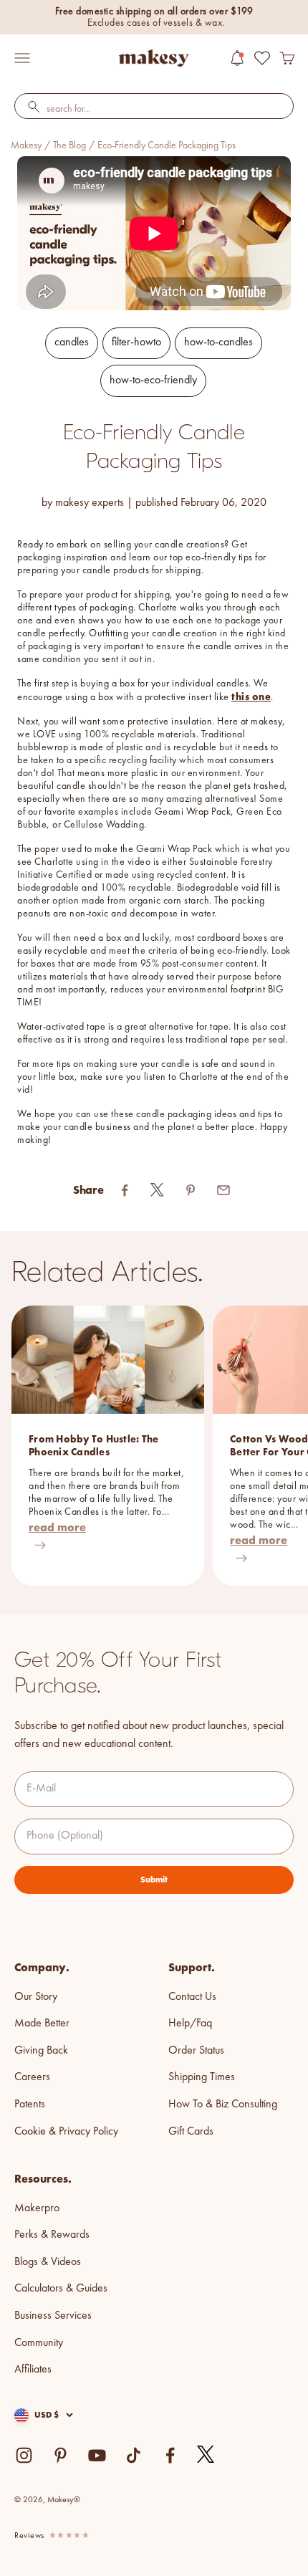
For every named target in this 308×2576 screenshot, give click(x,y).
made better (42, 2024)
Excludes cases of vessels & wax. (156, 23)
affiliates (33, 2370)
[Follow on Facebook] (170, 2455)
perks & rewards (52, 2235)
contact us (192, 1997)
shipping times (202, 2077)
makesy (26, 145)
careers (32, 2077)
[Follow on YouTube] (97, 2455)
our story (36, 1997)
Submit (154, 1880)
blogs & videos (48, 2262)
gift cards (191, 2132)
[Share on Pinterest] (191, 1190)
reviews (29, 2536)
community (39, 2343)
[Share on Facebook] (125, 1190)
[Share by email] (223, 1190)
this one (251, 696)
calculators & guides (61, 2289)
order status (196, 2051)
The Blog (69, 145)
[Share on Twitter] (158, 1190)
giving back (41, 2051)
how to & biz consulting (223, 2105)
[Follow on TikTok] (134, 2455)
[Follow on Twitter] (206, 2455)
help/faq (190, 2024)
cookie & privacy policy (66, 2132)
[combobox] (154, 110)
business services (53, 2316)
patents (30, 2105)
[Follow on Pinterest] (61, 2455)
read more (57, 1527)
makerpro (37, 2208)
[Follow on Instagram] (24, 2455)
